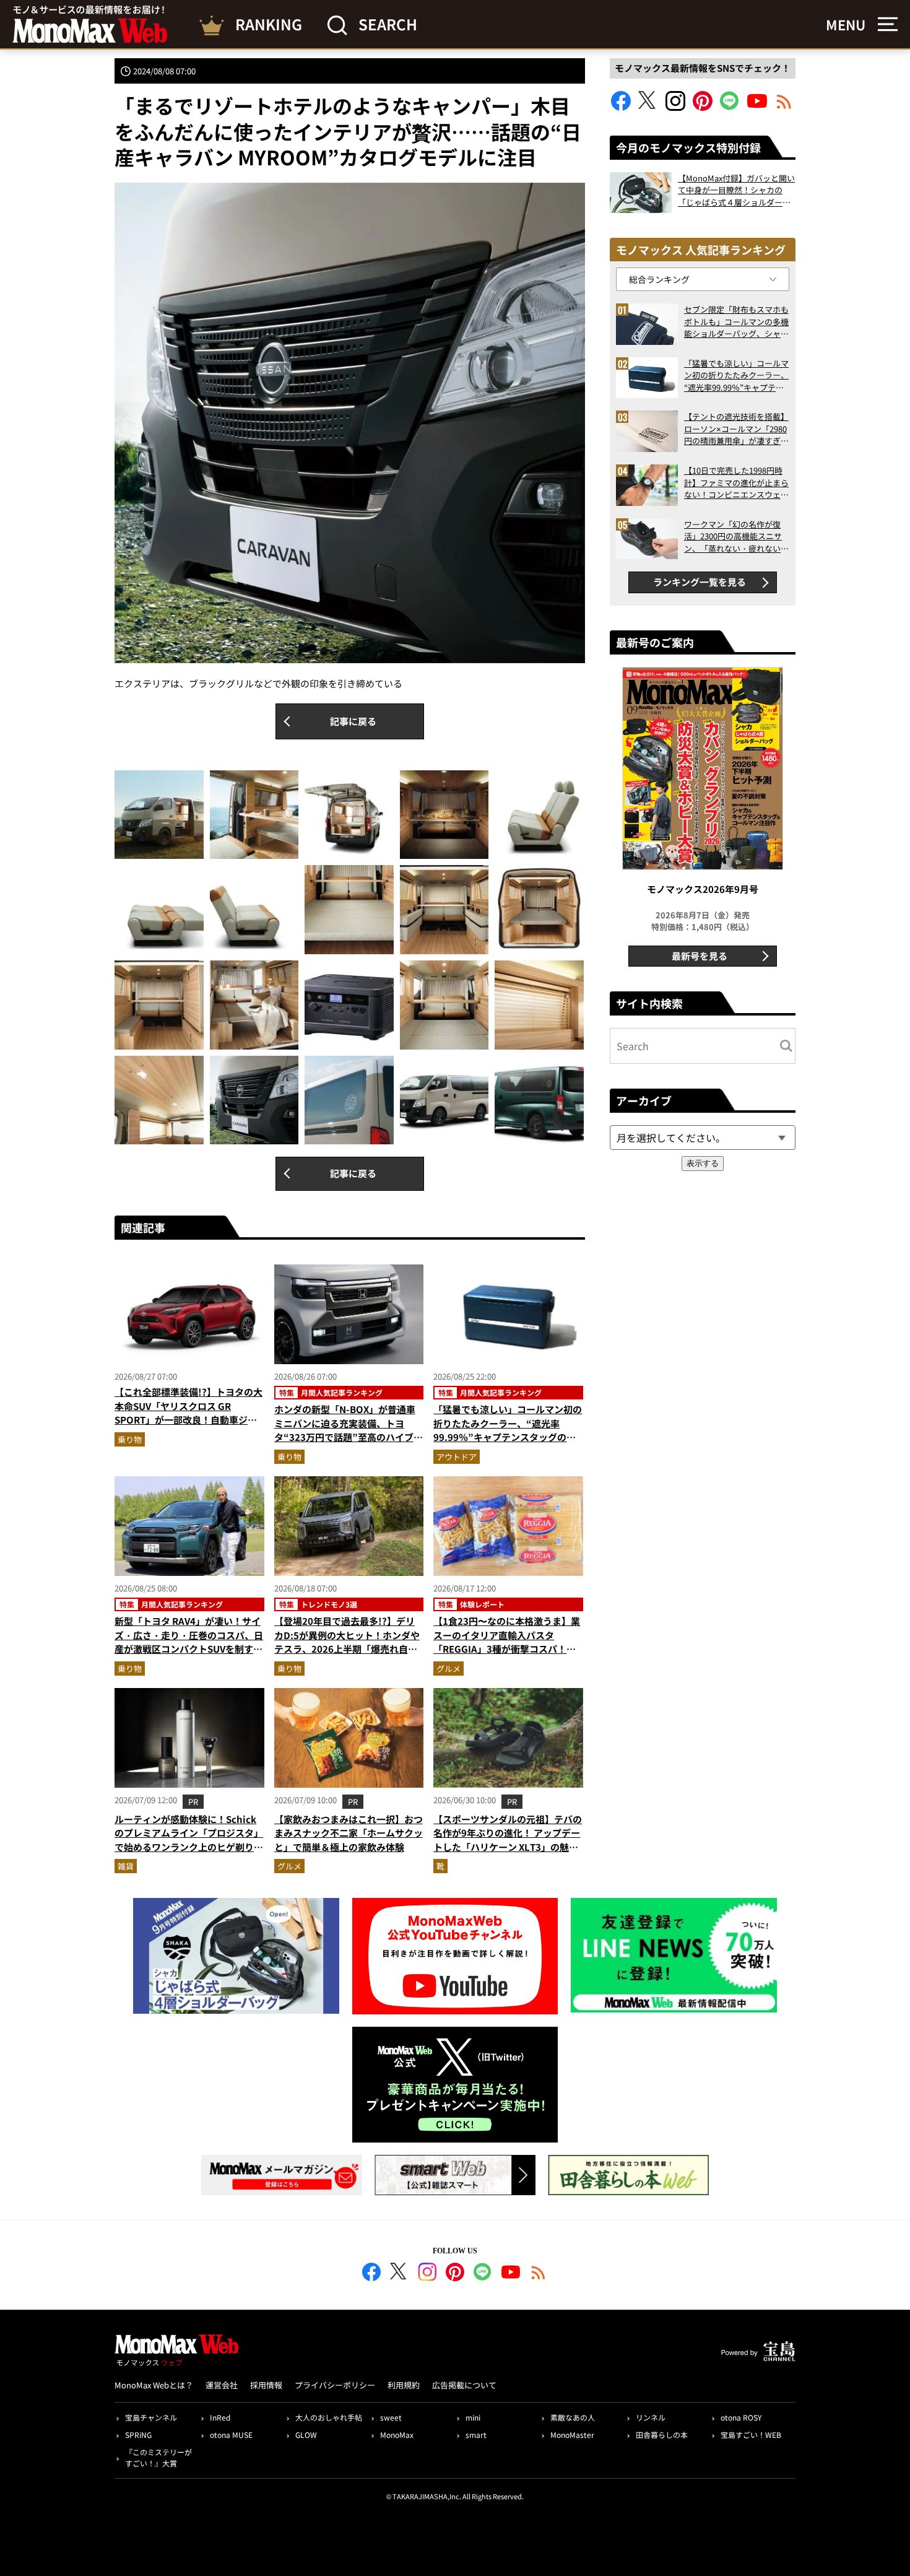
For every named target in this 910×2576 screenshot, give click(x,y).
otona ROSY (741, 2417)
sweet (391, 2417)
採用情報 (266, 2385)
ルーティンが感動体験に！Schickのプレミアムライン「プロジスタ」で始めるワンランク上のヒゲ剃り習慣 (189, 1840)
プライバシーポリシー (335, 2385)
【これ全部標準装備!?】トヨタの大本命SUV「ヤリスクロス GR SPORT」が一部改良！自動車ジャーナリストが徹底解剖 (188, 1413)
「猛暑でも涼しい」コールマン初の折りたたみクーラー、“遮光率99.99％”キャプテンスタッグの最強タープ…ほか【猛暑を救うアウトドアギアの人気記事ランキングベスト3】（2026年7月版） (508, 1444)
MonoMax (397, 2435)
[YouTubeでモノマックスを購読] (757, 107)
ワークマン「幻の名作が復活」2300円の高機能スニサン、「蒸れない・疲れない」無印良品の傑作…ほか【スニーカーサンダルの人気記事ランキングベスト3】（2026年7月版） (736, 537)
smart (476, 2435)
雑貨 (126, 1866)
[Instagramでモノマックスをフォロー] (675, 107)
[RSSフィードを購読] (784, 107)
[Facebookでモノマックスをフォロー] (621, 107)
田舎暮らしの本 (662, 2435)
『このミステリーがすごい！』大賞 (158, 2457)
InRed (220, 2417)
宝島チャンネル (151, 2417)
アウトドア (457, 1457)
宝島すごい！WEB (751, 2435)
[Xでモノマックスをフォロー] (648, 107)
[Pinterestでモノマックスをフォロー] (703, 107)
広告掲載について (464, 2385)
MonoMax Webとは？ (154, 2385)
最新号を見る (700, 956)
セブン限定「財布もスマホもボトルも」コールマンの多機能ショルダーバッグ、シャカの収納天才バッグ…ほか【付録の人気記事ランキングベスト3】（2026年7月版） (736, 322)
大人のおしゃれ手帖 (329, 2417)
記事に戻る (353, 721)
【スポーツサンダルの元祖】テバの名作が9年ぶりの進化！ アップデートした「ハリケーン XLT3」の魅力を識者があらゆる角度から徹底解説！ (508, 1847)
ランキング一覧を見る (700, 582)
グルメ (448, 1669)
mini (473, 2417)
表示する (703, 1163)
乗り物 (130, 1439)
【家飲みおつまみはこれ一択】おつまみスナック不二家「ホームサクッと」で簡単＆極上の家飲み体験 (349, 1833)
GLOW (306, 2435)
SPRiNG (138, 2435)
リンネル (651, 2417)
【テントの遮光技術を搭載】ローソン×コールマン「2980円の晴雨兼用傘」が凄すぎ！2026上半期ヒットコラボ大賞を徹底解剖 (736, 429)
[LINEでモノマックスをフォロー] (730, 107)
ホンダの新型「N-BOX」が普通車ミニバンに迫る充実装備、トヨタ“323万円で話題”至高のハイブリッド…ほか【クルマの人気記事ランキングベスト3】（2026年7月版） (349, 1437)
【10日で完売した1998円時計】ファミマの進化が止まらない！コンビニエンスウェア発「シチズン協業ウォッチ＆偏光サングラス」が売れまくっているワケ (736, 483)
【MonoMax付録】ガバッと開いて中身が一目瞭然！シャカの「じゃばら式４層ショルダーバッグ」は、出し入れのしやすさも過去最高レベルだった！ (736, 190)
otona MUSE (231, 2435)
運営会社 (222, 2385)
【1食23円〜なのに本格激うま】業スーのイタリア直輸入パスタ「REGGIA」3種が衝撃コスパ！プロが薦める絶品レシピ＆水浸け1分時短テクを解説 (507, 1649)
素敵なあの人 (573, 2417)
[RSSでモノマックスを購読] (539, 2274)
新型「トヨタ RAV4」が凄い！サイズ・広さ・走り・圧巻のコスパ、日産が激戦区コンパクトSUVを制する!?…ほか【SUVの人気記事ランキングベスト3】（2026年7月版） (189, 1649)
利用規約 (404, 2385)
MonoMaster (572, 2435)
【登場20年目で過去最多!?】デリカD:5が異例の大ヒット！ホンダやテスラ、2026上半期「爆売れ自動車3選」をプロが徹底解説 (347, 1642)
